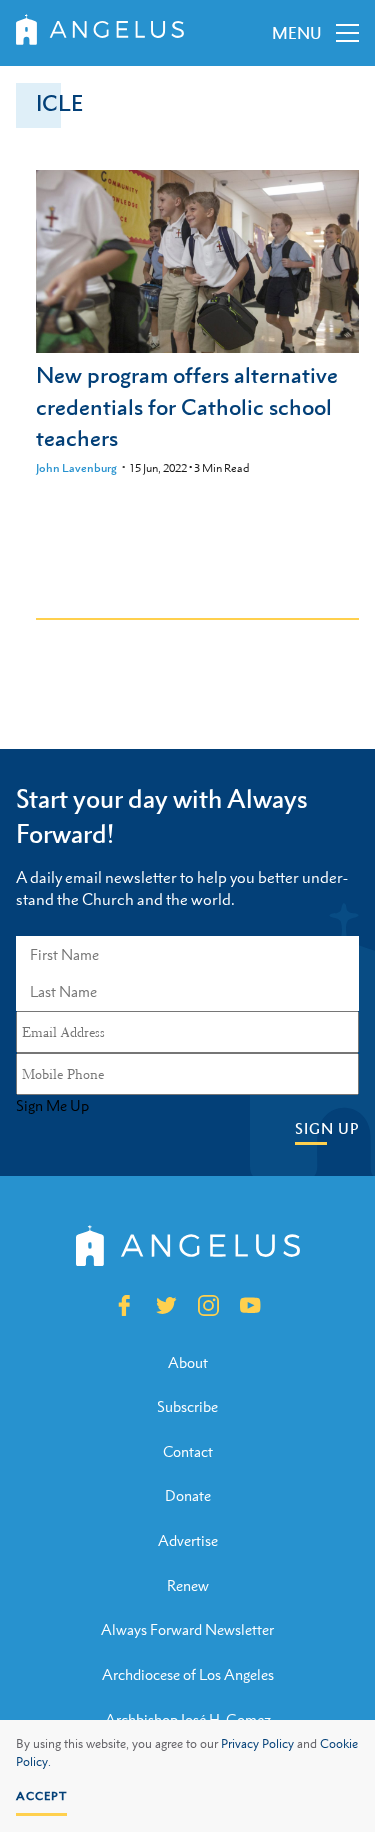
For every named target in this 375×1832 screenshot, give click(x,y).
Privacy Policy (257, 1744)
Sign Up (327, 1128)
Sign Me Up (52, 1106)
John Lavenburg (76, 468)
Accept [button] (41, 1796)
